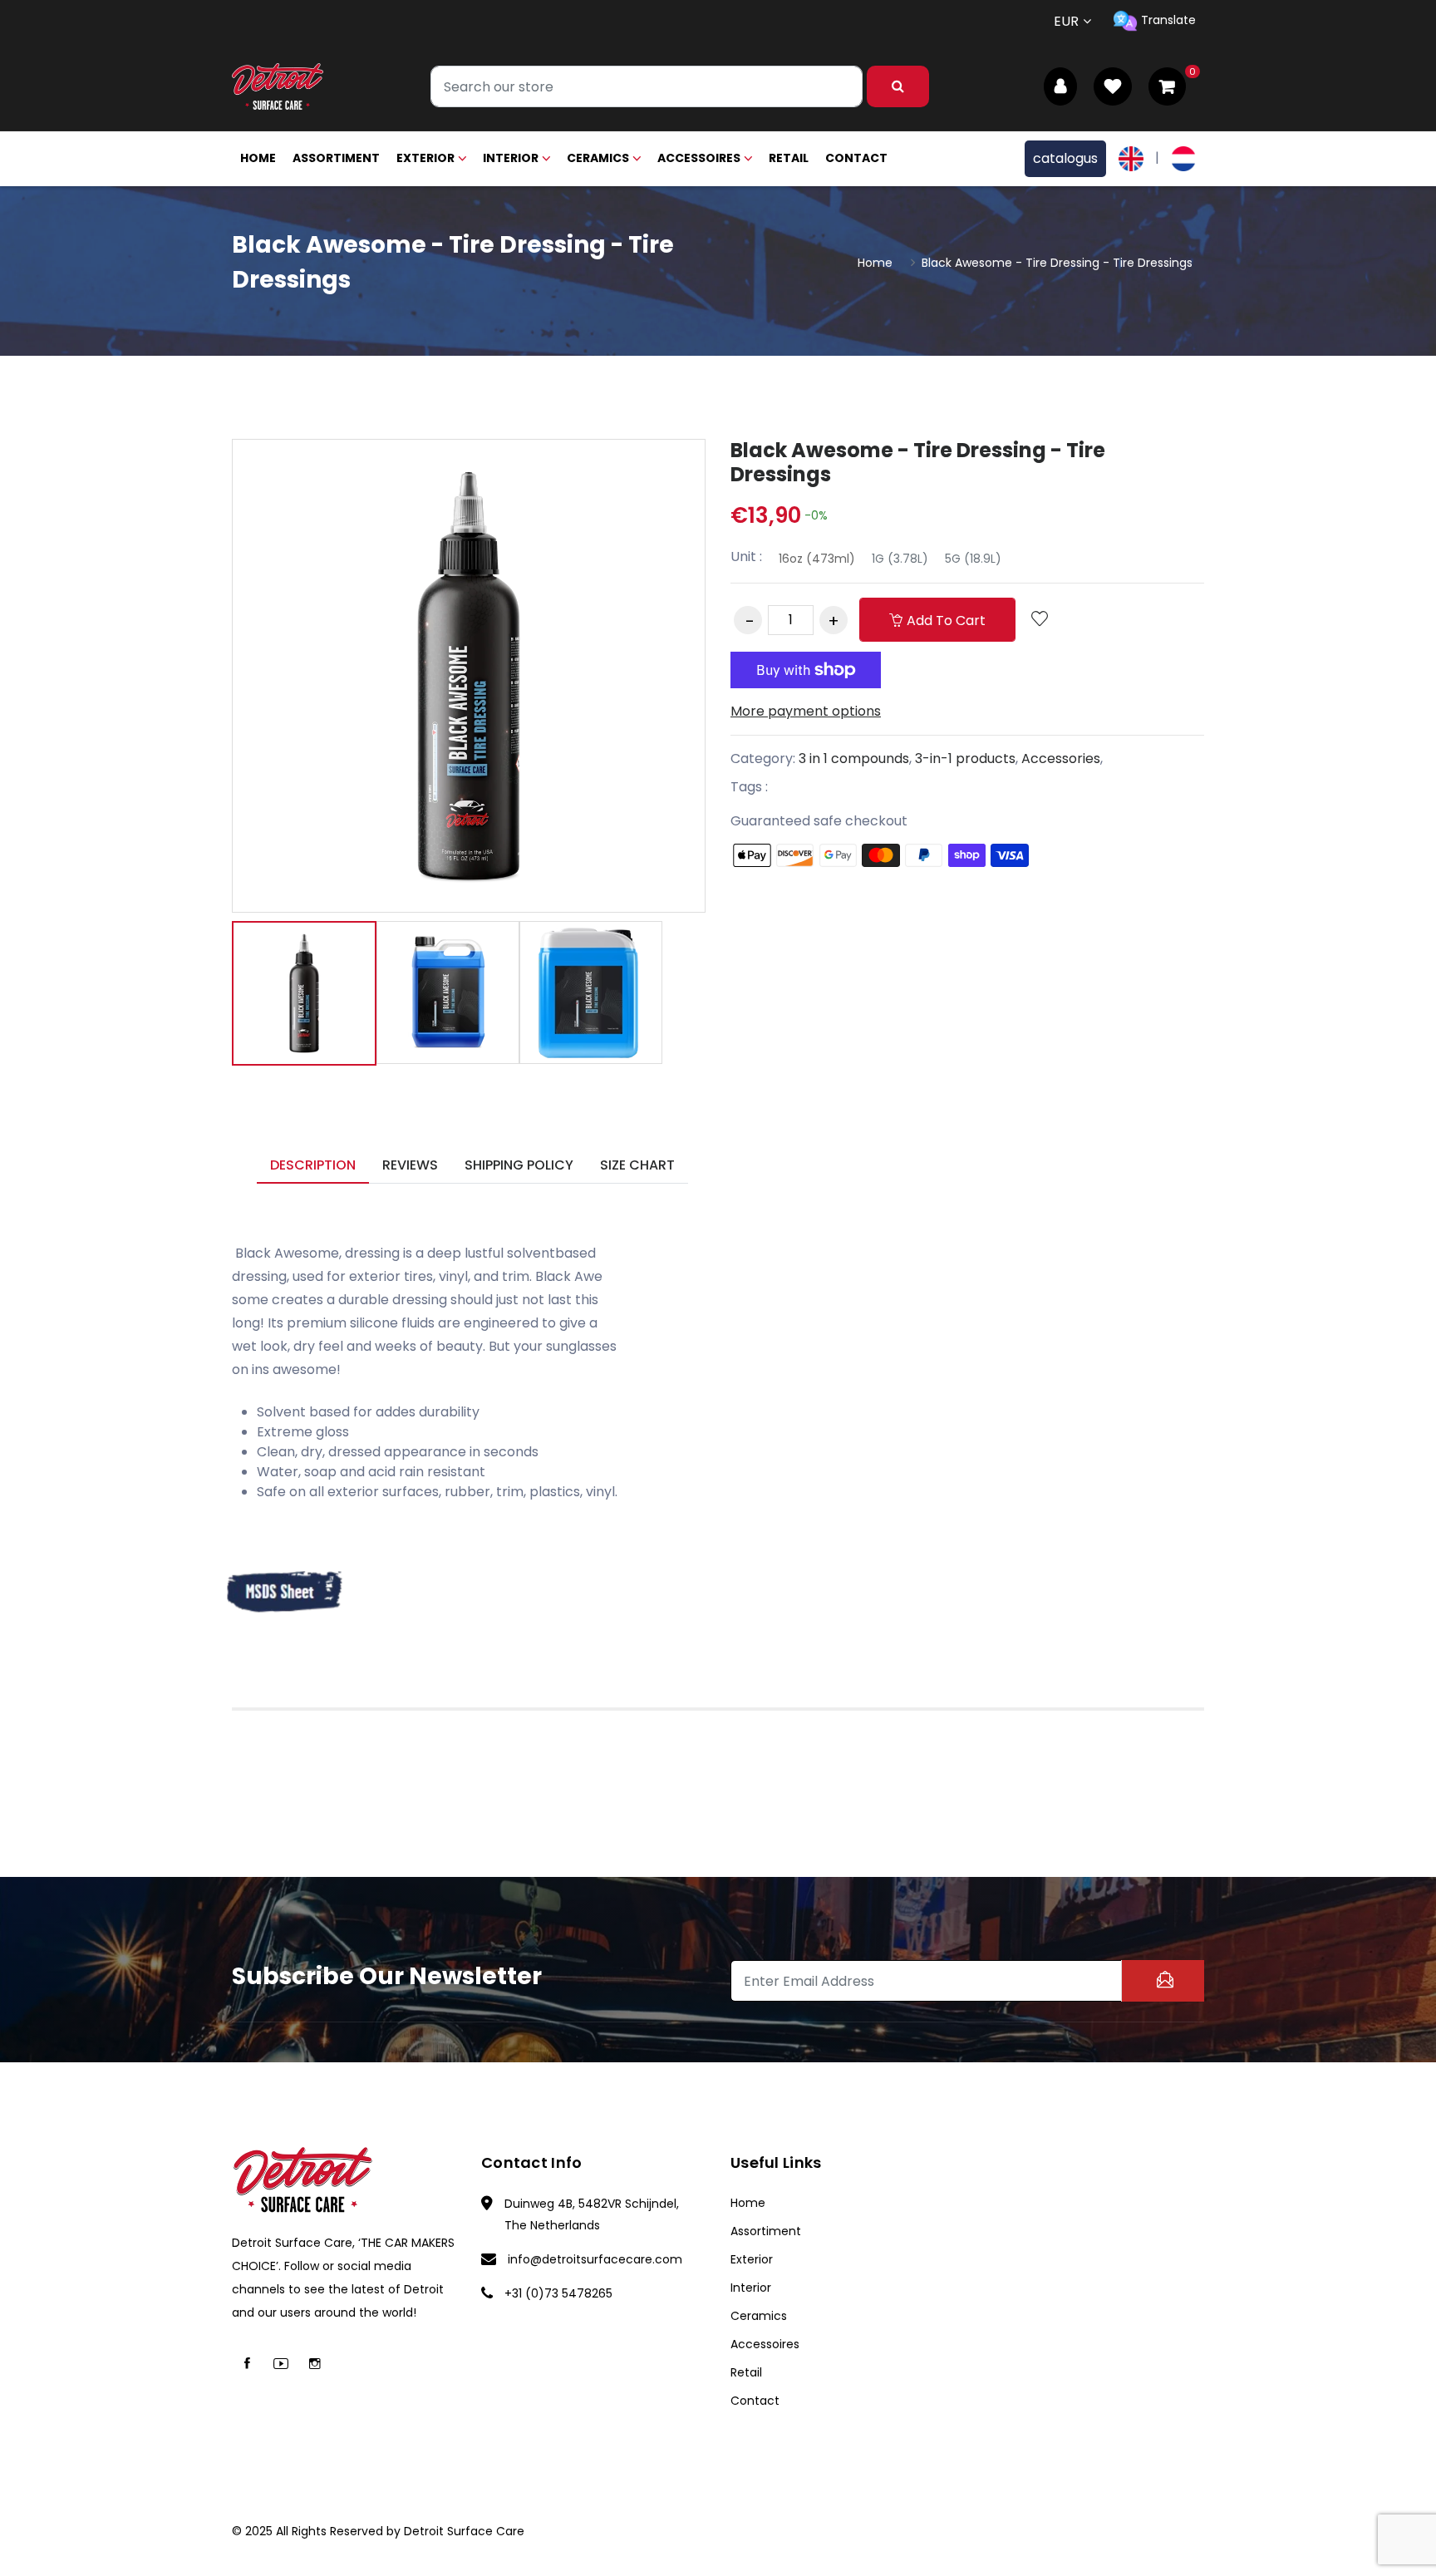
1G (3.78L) (900, 559)
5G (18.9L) (973, 559)
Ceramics (598, 158)
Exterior (425, 158)
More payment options (806, 711)
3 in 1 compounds (854, 759)
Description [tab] (313, 1165)
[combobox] (647, 86)
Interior (511, 158)
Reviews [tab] (410, 1165)
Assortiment (336, 158)
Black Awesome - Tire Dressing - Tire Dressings (918, 462)
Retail (789, 158)
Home (258, 158)
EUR (1066, 21)
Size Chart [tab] (637, 1165)
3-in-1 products (965, 759)
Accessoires (699, 158)
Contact (856, 158)
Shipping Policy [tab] (519, 1165)
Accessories (1061, 759)
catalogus (1065, 158)
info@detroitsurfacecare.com (595, 2259)
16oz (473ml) (817, 559)
